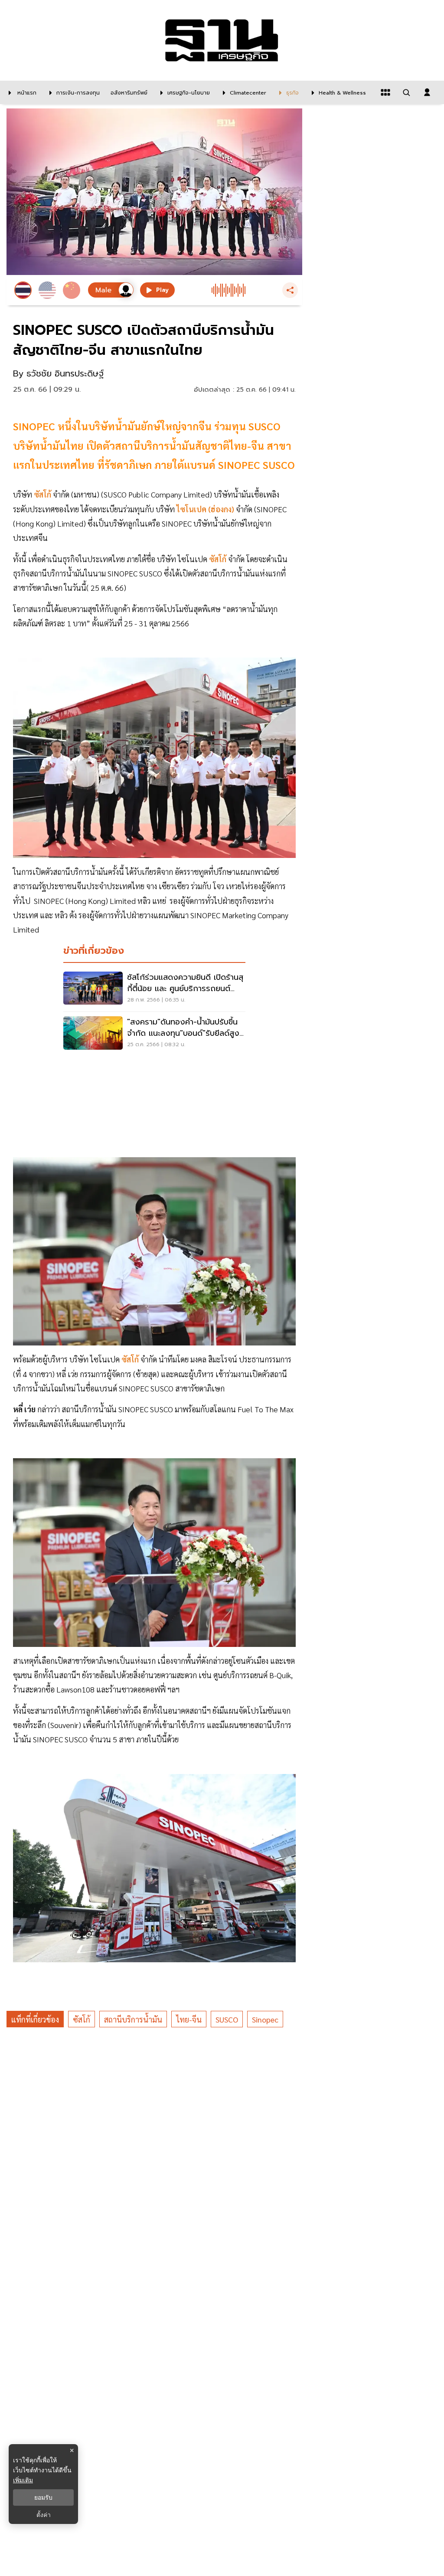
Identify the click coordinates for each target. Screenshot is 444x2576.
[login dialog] (427, 92)
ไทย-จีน (189, 2019)
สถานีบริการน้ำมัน (133, 2019)
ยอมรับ (43, 2497)
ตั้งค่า (44, 2515)
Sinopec (265, 2019)
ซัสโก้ (82, 2019)
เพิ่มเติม (23, 2480)
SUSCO (227, 2019)
